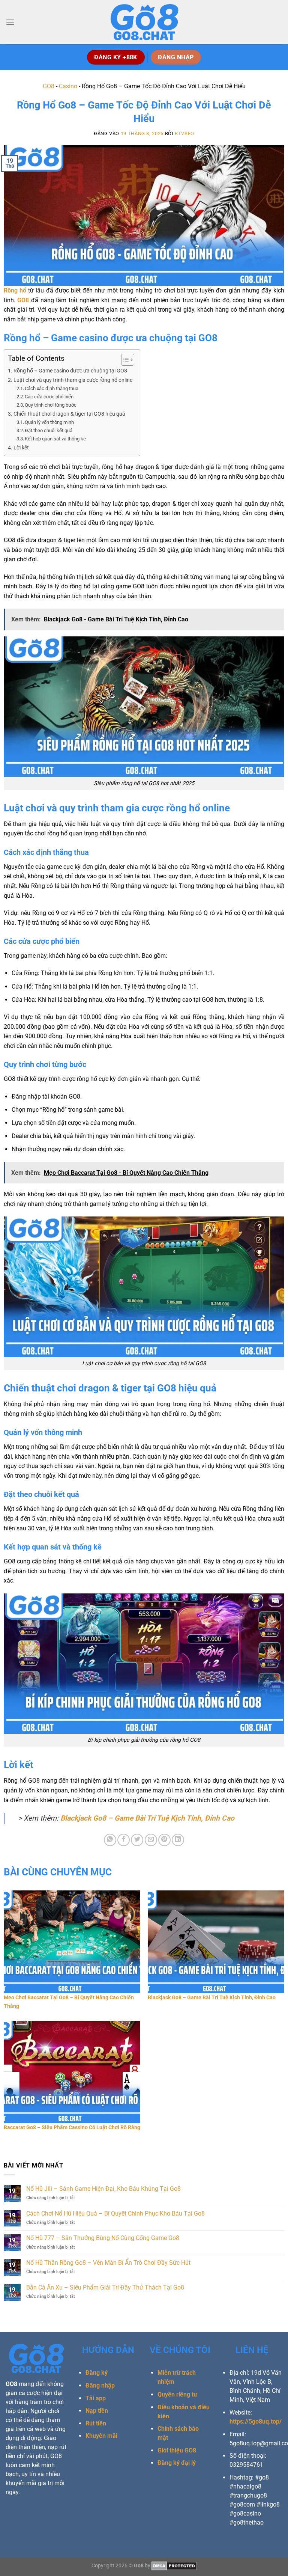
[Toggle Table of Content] (124, 360)
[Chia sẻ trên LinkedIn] (178, 1840)
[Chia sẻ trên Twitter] (137, 1840)
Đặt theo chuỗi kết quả (49, 430)
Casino (68, 86)
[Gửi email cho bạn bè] (151, 1840)
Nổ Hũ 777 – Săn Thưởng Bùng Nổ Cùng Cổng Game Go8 (103, 2238)
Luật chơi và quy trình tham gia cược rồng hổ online (73, 380)
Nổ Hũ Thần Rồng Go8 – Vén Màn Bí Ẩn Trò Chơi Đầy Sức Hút (108, 2263)
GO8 (49, 86)
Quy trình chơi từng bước (51, 405)
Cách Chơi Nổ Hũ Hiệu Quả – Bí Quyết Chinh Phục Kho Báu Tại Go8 (115, 2213)
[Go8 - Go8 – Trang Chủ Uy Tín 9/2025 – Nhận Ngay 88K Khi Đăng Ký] (144, 22)
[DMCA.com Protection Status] (174, 2566)
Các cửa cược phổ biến (49, 397)
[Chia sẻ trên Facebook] (124, 1840)
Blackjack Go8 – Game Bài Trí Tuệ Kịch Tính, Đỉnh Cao (147, 1818)
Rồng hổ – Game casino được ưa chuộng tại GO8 (70, 371)
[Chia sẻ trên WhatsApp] (110, 1840)
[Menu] (10, 22)
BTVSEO (184, 133)
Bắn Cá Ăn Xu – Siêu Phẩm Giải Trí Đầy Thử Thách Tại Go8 (105, 2287)
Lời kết (21, 448)
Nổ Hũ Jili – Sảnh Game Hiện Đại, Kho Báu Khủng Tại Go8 (103, 2189)
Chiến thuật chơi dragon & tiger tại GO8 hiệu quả (69, 414)
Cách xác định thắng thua (52, 388)
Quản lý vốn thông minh (49, 422)
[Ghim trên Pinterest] (164, 1840)
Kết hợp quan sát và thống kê (55, 439)
